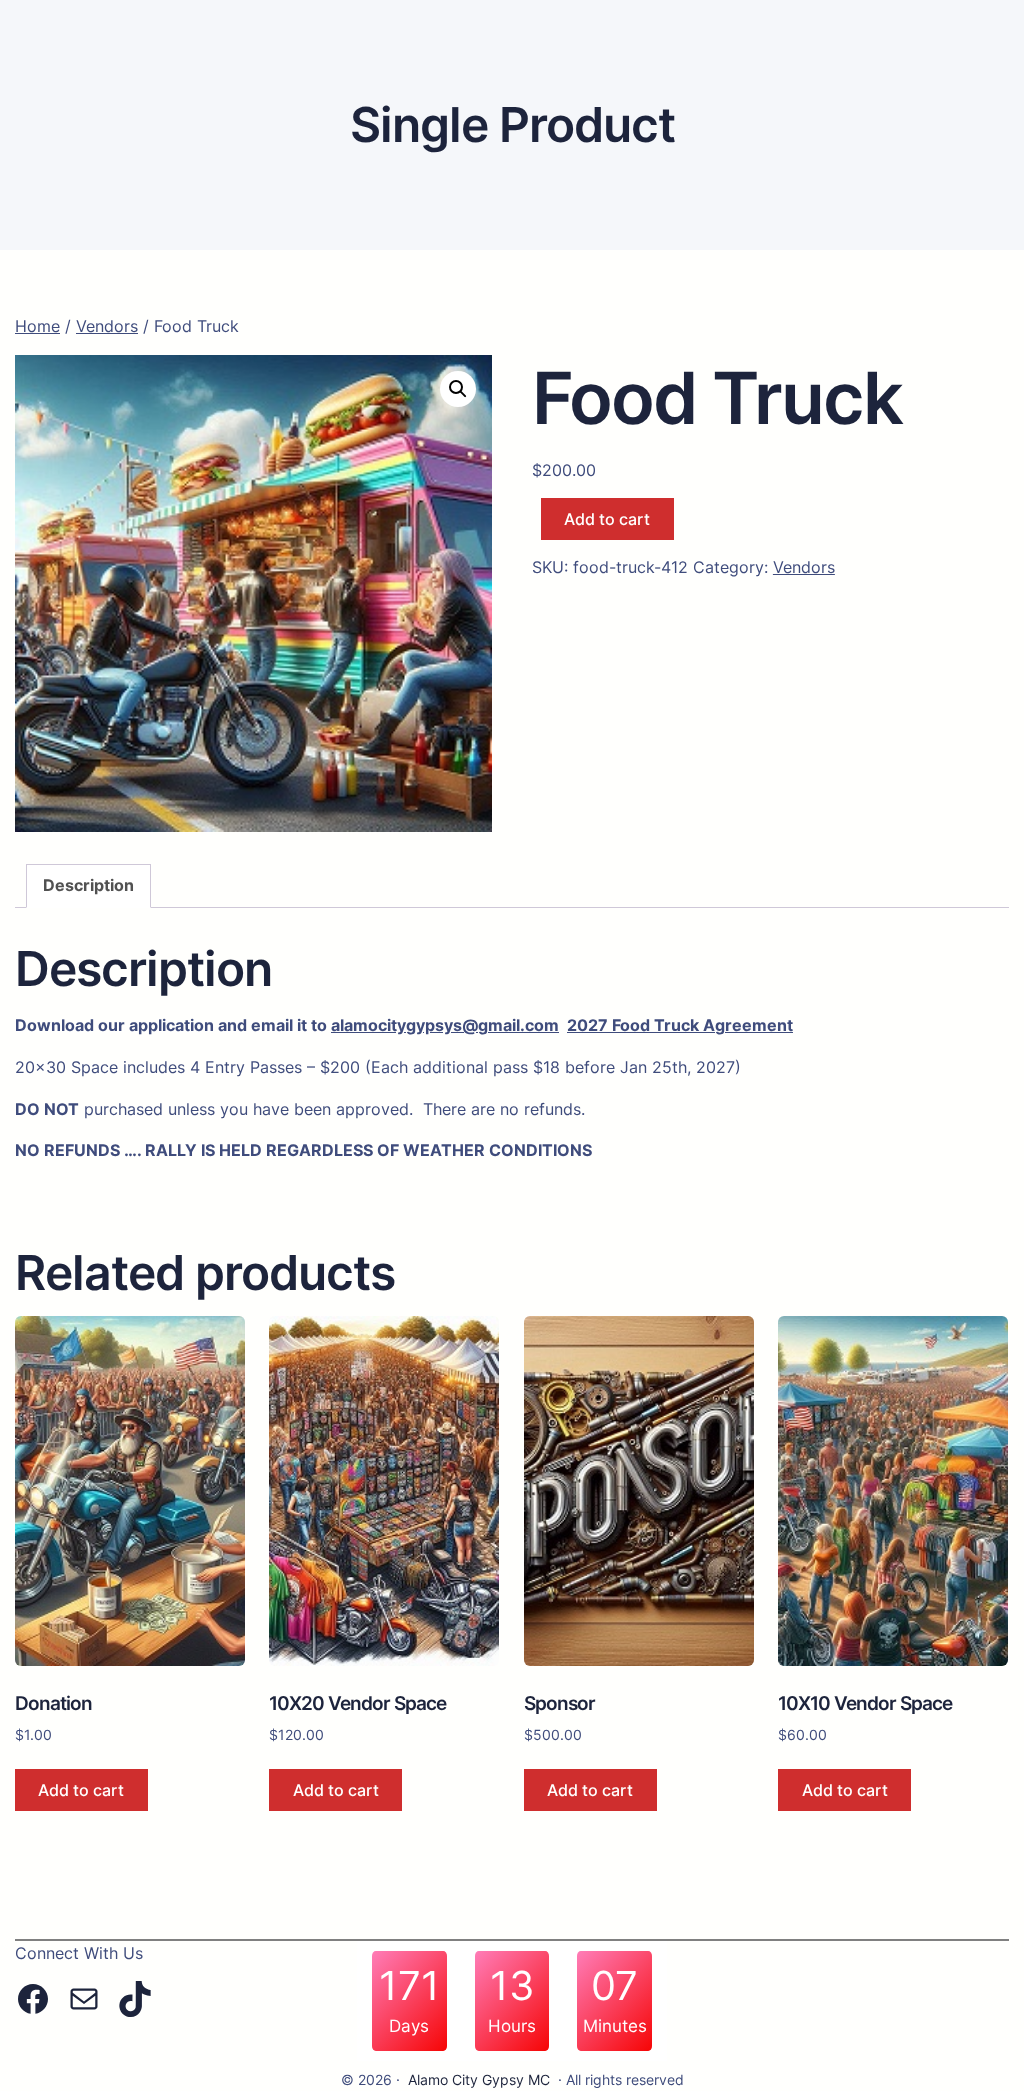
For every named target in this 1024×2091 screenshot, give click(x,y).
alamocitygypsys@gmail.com (445, 1025)
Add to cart (607, 519)
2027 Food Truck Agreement (680, 1025)
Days (409, 2026)
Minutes (615, 2026)
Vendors (107, 326)
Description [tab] (88, 885)
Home (37, 326)
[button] (458, 389)
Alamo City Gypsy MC (479, 2079)
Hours (512, 2026)
